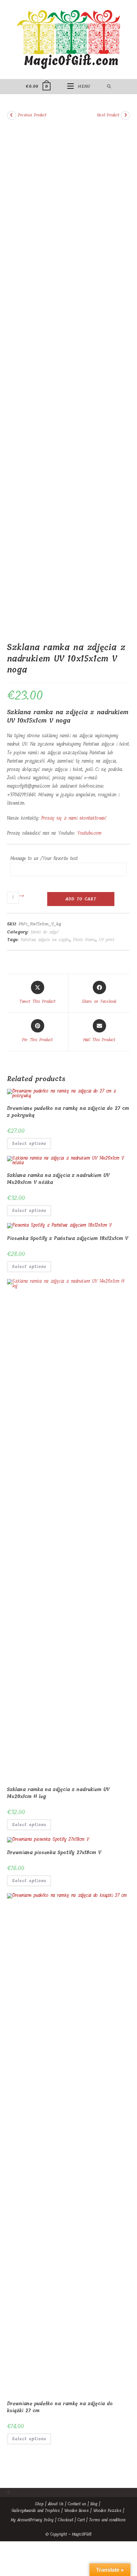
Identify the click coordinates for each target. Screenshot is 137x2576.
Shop (39, 2504)
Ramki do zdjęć (45, 932)
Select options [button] (29, 1144)
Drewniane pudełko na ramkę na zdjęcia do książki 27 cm (60, 2407)
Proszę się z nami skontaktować (74, 818)
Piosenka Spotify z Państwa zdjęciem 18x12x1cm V (68, 1238)
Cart (81, 2520)
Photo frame (84, 940)
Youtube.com (89, 833)
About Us (56, 2504)
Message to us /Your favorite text (44, 858)
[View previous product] (12, 115)
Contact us (77, 2504)
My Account (21, 2520)
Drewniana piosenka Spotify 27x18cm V (54, 1853)
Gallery (17, 2511)
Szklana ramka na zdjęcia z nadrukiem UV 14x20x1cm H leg (58, 1793)
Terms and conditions (107, 2520)
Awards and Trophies (42, 2511)
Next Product (108, 115)
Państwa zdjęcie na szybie (45, 940)
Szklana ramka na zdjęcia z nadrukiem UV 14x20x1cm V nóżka (58, 1179)
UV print (107, 940)
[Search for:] (109, 86)
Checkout (66, 2520)
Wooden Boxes (76, 2511)
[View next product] (125, 115)
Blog (94, 2504)
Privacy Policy (42, 2520)
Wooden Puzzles (107, 2511)
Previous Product (32, 115)
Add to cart (81, 899)
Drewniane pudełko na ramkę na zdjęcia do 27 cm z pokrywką (68, 1112)
